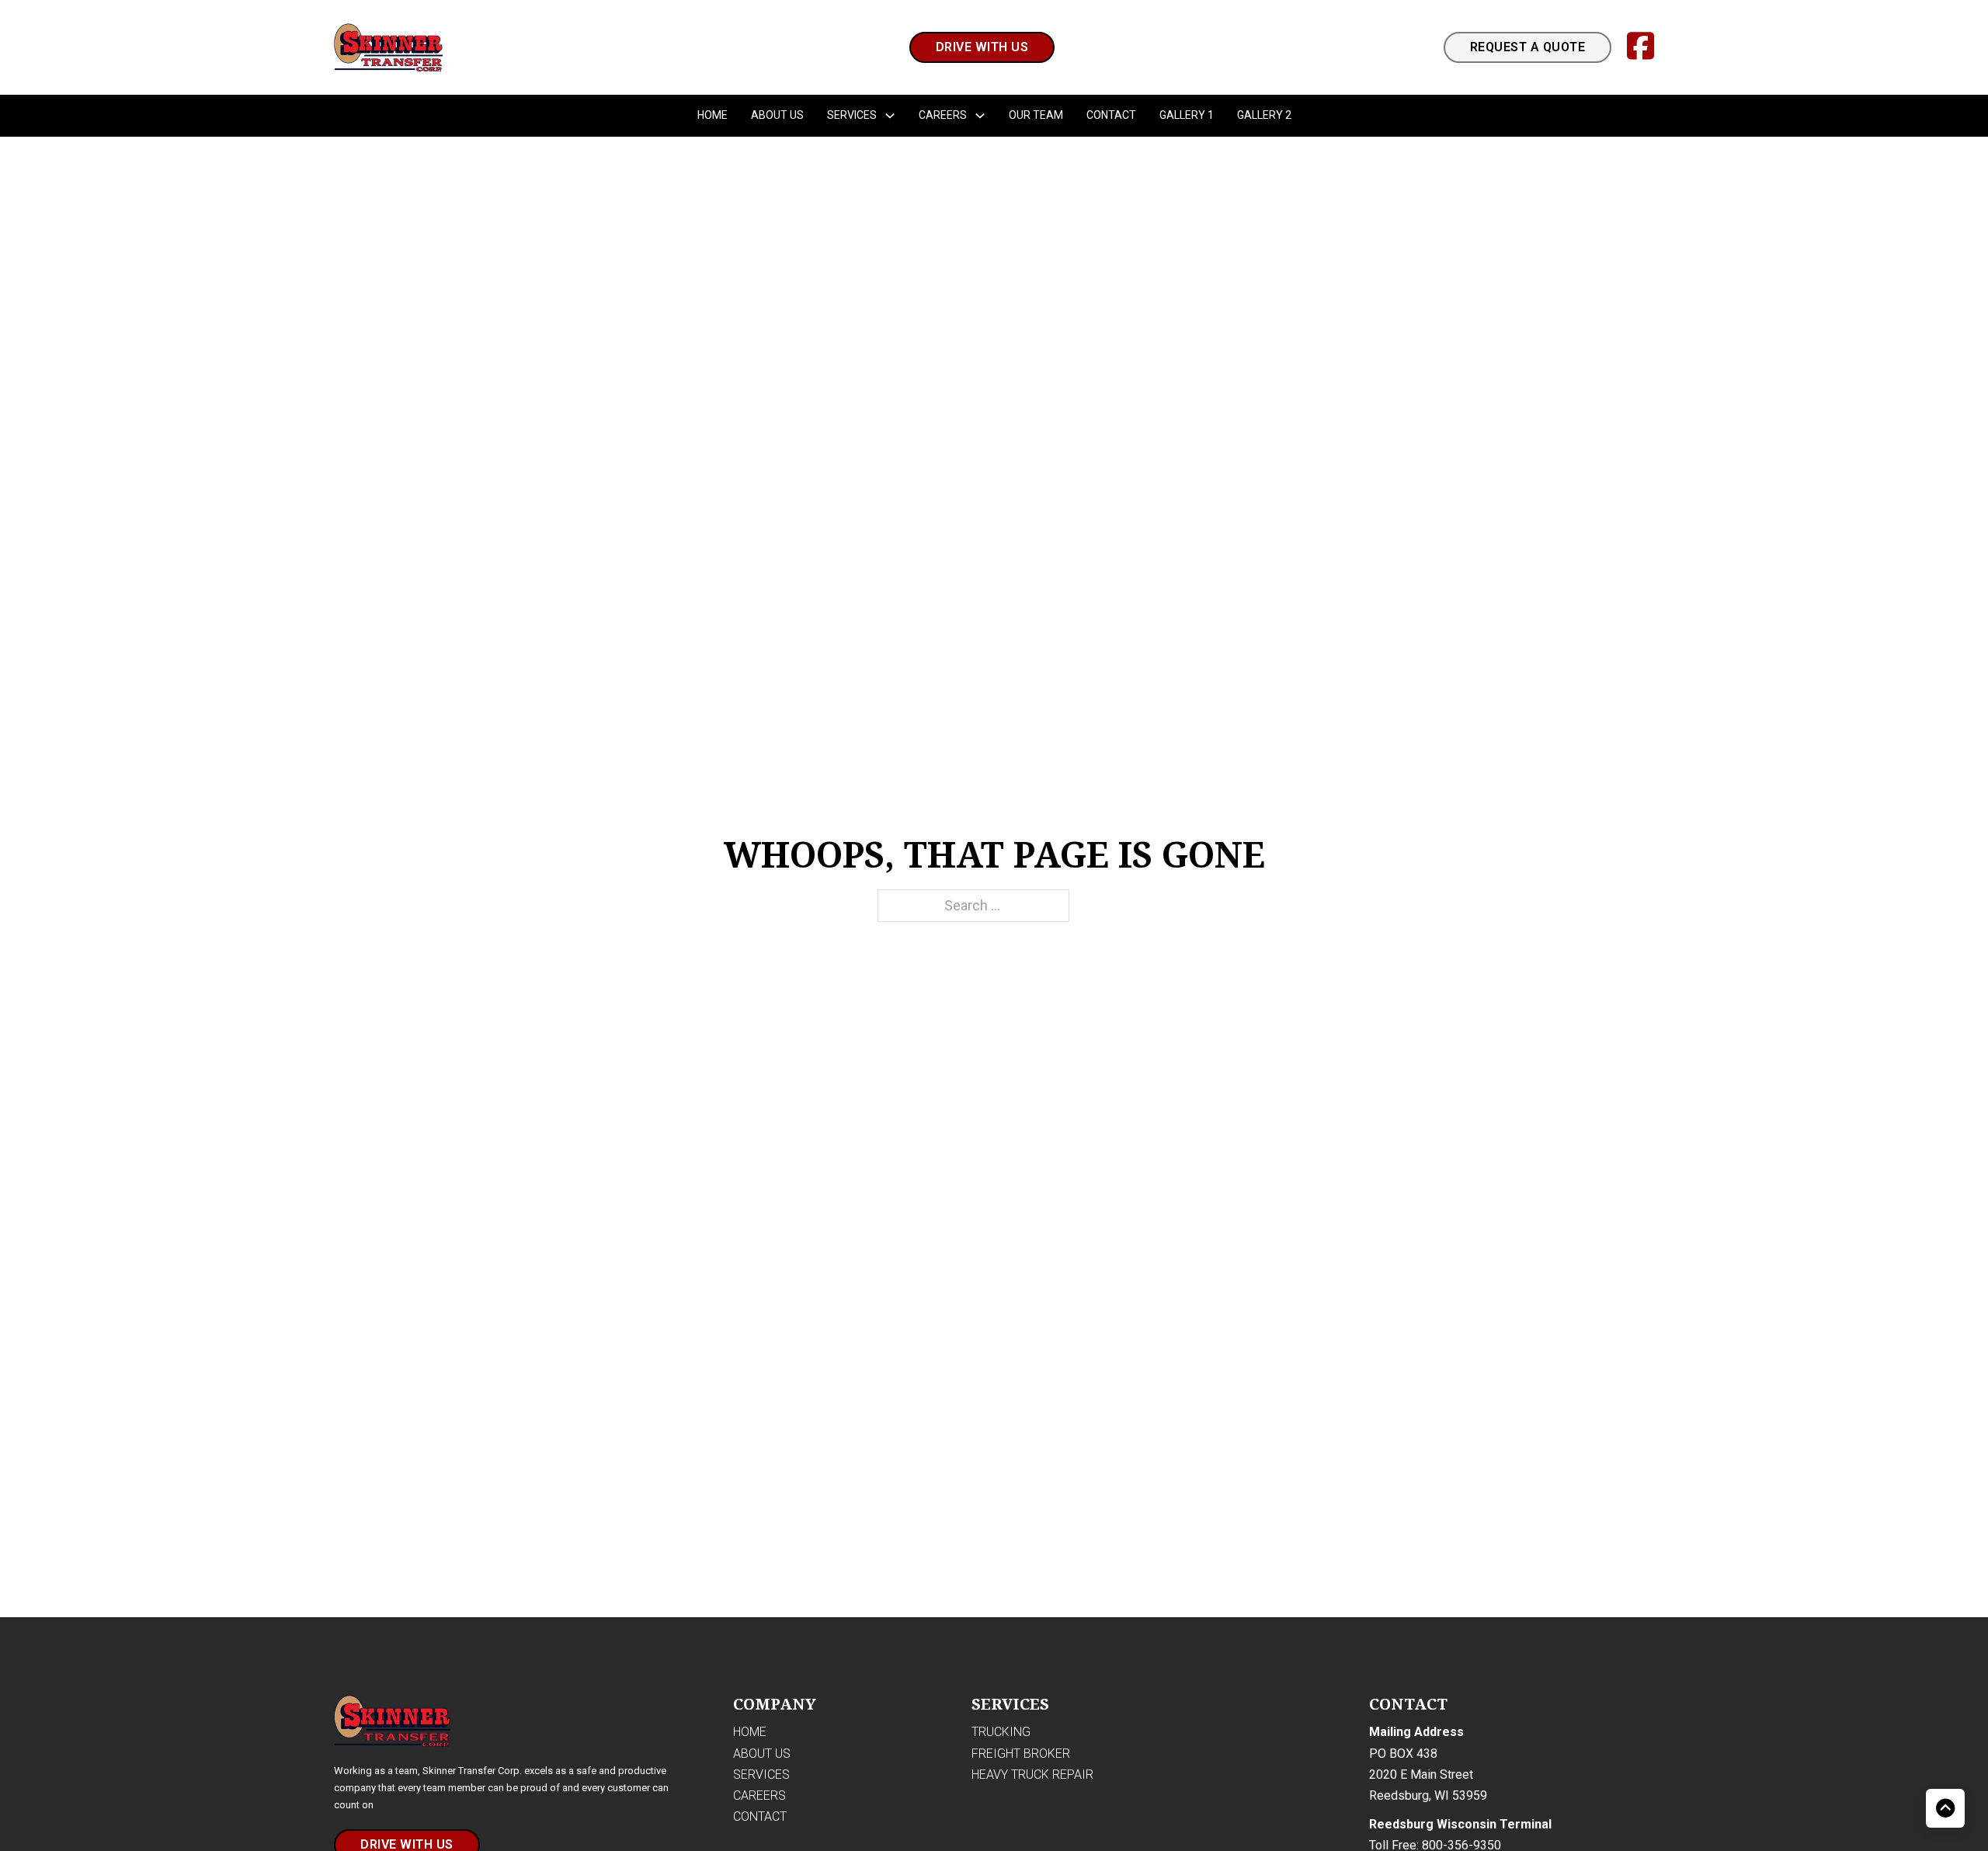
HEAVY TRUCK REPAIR (1032, 1774)
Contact (1111, 115)
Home (712, 115)
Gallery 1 (1187, 115)
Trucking (1001, 1732)
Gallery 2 (1264, 115)
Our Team (1036, 115)
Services (852, 115)
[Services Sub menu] (890, 116)
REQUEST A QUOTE (1528, 47)
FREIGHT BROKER (1021, 1754)
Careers (943, 115)
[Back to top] (1945, 1808)
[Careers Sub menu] (980, 116)
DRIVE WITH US (982, 47)
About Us (777, 115)
